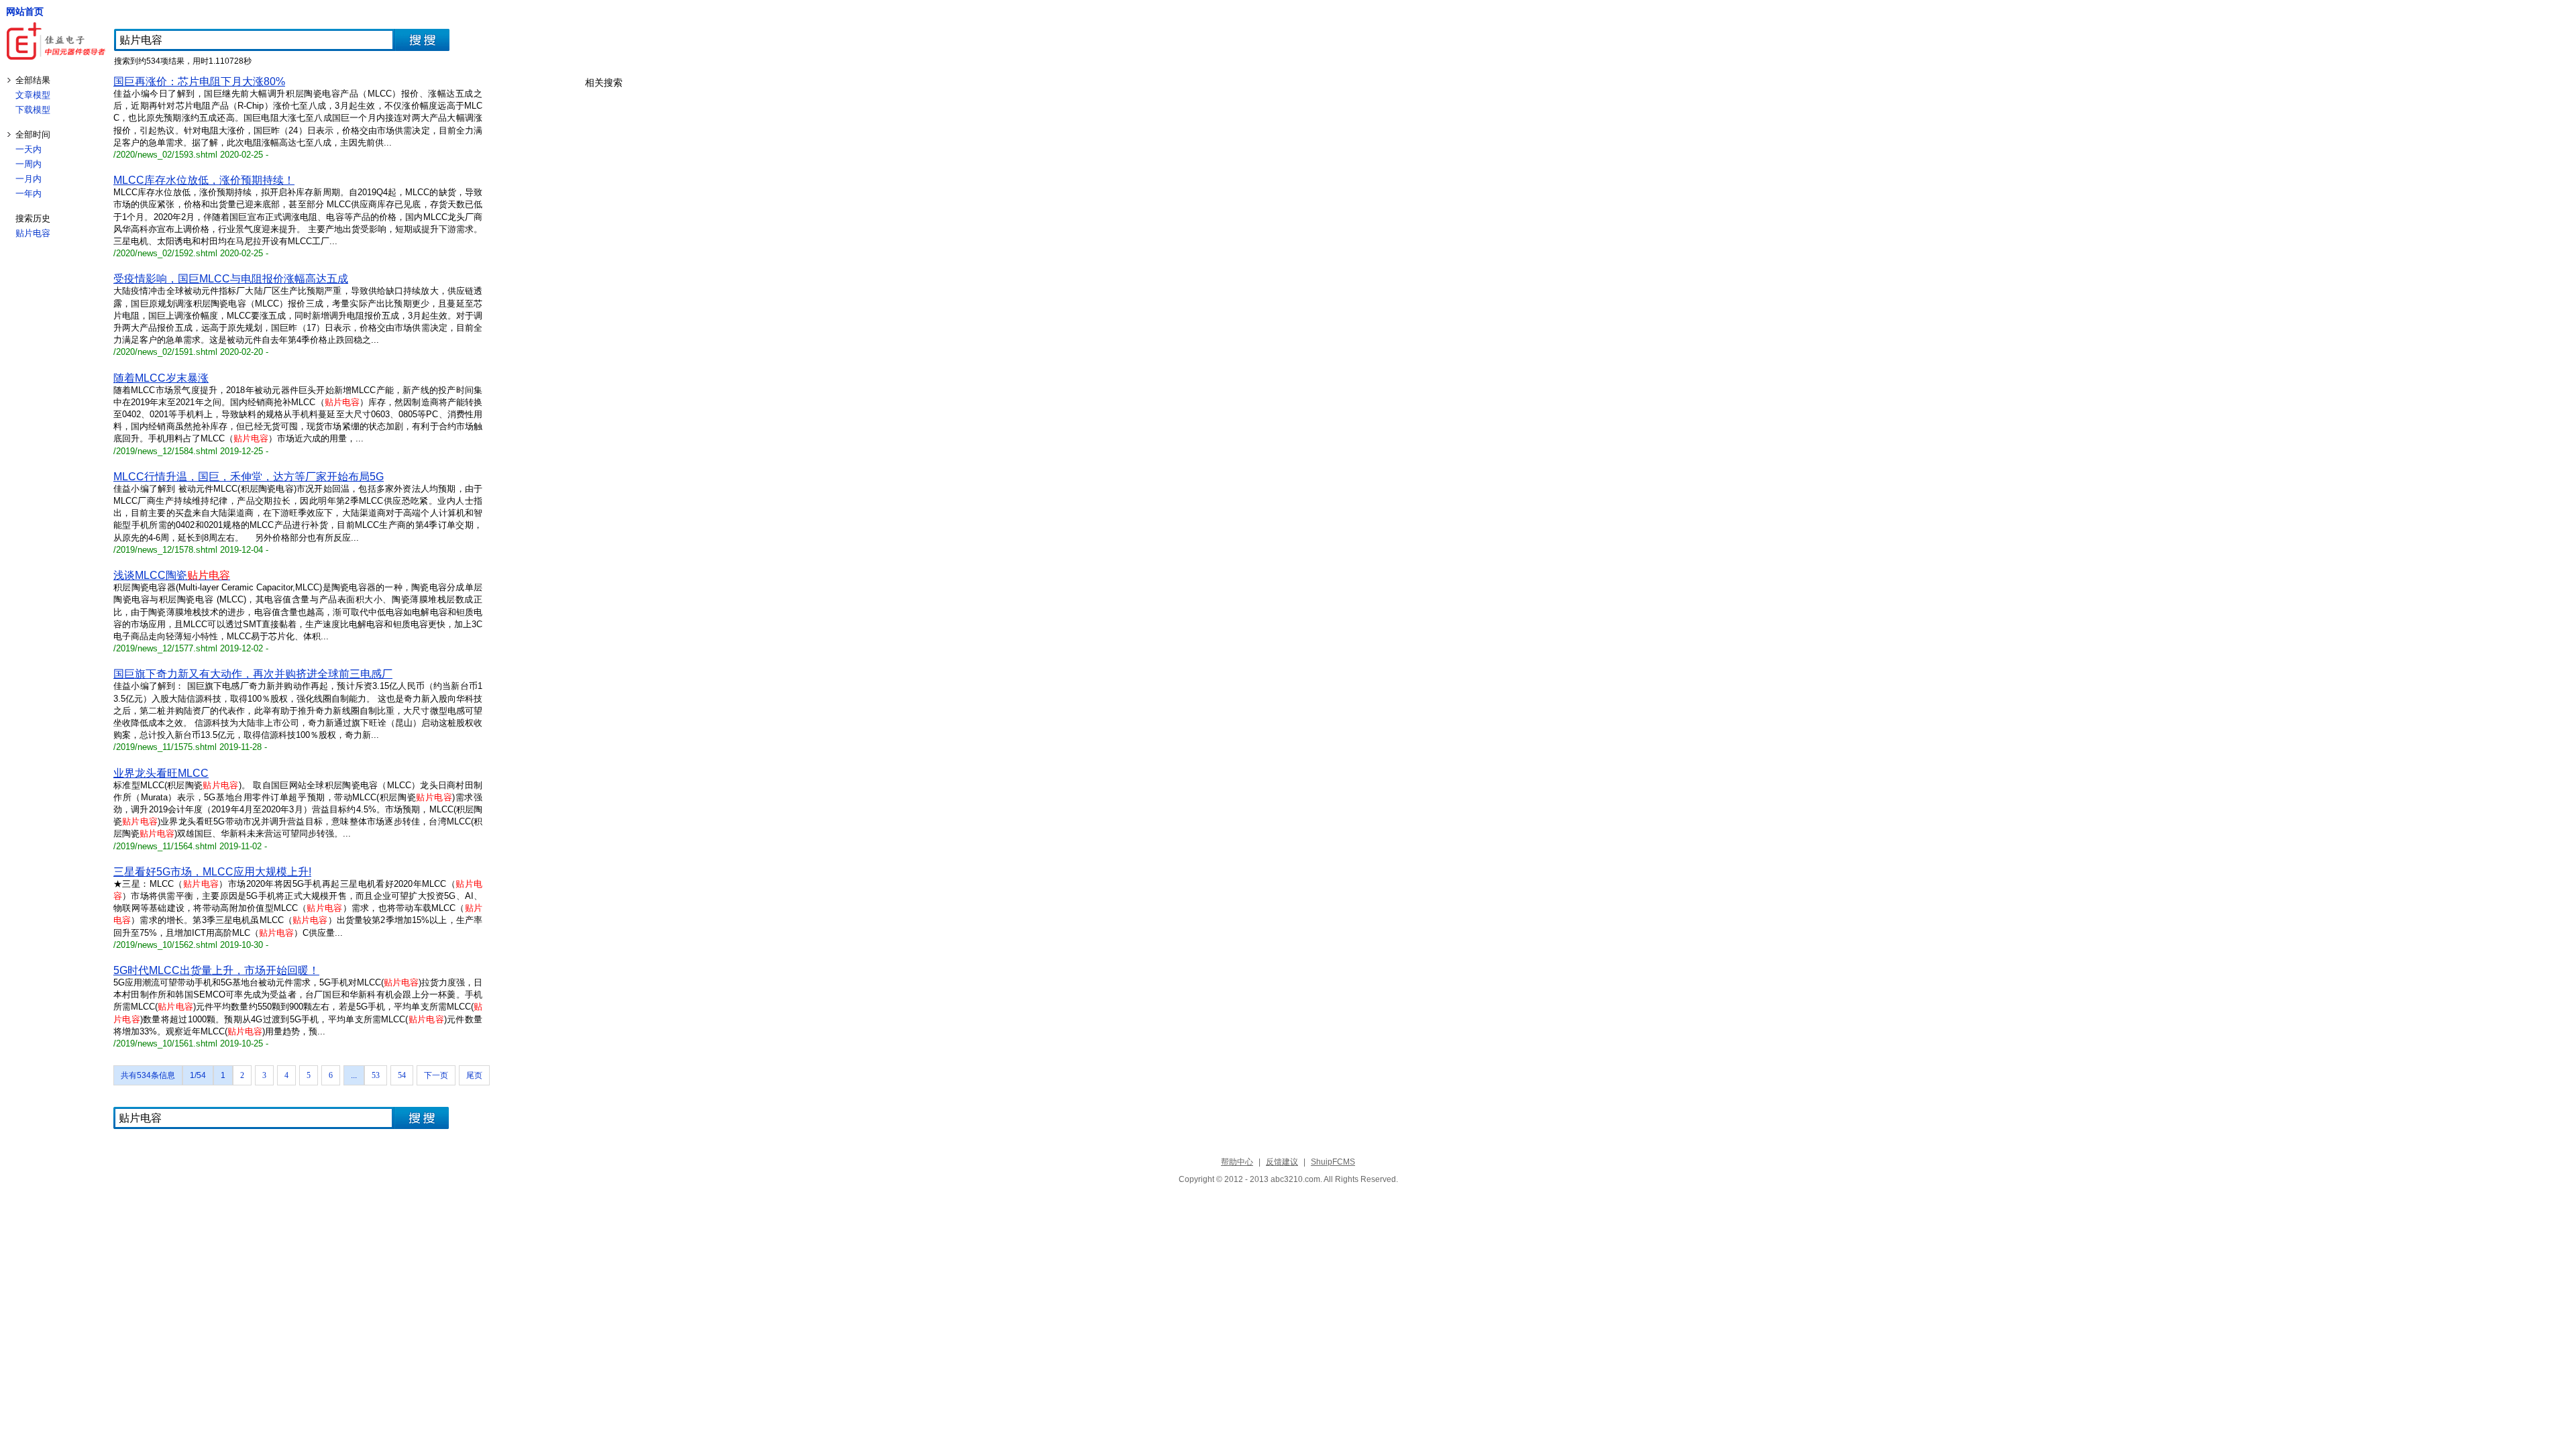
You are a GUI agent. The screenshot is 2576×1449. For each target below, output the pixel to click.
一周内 (29, 164)
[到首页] (57, 42)
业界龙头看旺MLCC (161, 773)
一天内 (29, 149)
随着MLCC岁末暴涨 (161, 378)
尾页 (474, 1075)
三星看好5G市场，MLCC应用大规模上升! (212, 872)
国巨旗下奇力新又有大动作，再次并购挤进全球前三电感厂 (253, 674)
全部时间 (33, 135)
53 (376, 1075)
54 (402, 1075)
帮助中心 (1237, 1162)
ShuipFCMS (1333, 1162)
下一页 (436, 1075)
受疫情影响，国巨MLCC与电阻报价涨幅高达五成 (231, 279)
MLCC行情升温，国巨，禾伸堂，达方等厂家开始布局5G (249, 477)
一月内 (29, 179)
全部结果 (33, 80)
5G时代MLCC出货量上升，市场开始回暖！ (216, 970)
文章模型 (33, 95)
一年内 (29, 194)
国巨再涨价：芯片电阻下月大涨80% (199, 82)
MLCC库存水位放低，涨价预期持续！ (204, 180)
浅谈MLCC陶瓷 (172, 575)
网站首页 (25, 11)
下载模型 (33, 110)
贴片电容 (33, 233)
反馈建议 (1282, 1162)
